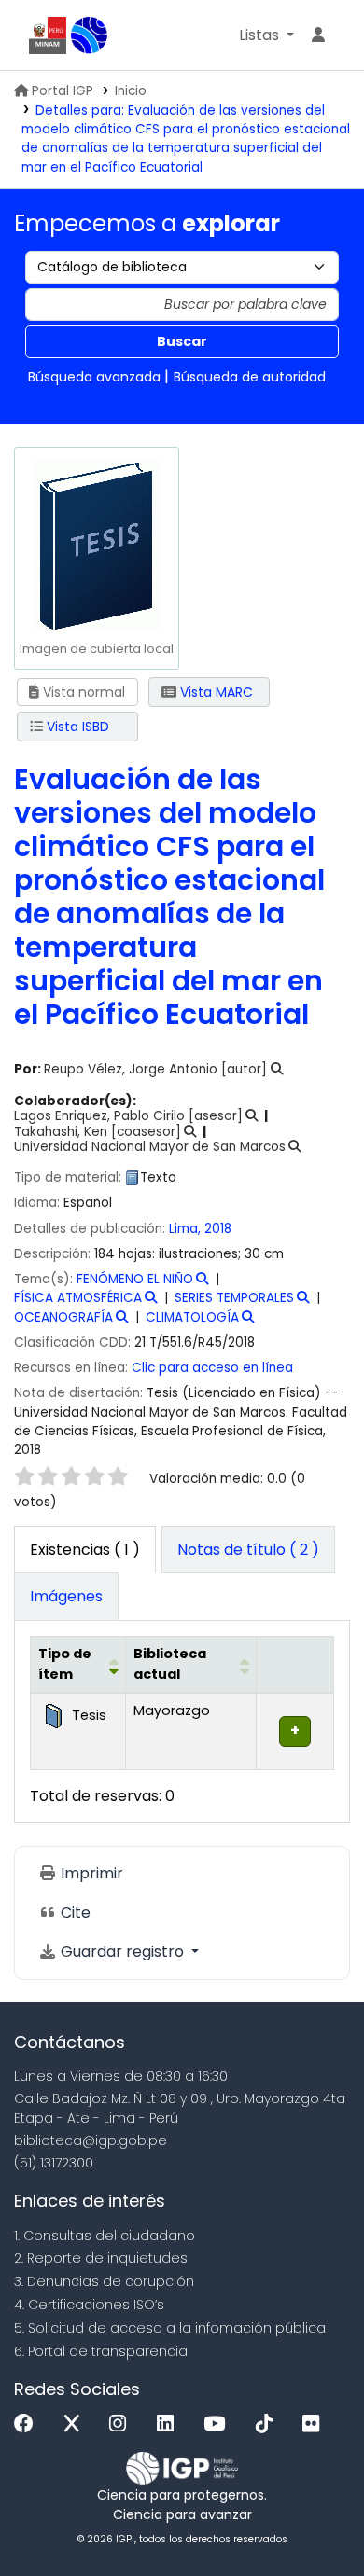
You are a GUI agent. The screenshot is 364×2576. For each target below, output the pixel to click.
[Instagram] (122, 2424)
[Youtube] (219, 2424)
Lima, (187, 1229)
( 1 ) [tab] (85, 1550)
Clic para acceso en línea (212, 1368)
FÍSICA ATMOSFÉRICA (78, 1298)
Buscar (182, 341)
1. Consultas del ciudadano (105, 2236)
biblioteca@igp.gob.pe (91, 2140)
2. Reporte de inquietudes (101, 2258)
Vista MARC (215, 692)
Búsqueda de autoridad (250, 377)
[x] (77, 2424)
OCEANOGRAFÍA (63, 1317)
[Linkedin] (170, 2424)
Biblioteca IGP (90, 35)
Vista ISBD (76, 727)
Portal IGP (63, 91)
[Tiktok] (269, 2424)
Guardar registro (122, 1952)
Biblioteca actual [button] (170, 1664)
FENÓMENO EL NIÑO (135, 1279)
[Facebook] (28, 2424)
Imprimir (90, 1873)
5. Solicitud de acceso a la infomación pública (170, 2328)
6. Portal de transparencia (101, 2351)
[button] (266, 35)
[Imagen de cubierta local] (96, 544)
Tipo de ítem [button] (65, 1664)
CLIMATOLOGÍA (192, 1317)
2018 (218, 1229)
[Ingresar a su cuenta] (318, 35)
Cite (74, 1912)
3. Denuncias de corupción (104, 2281)
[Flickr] (315, 2424)
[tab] (248, 1550)
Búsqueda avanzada (94, 377)
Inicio (131, 91)
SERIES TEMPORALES (234, 1298)
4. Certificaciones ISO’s (89, 2305)
